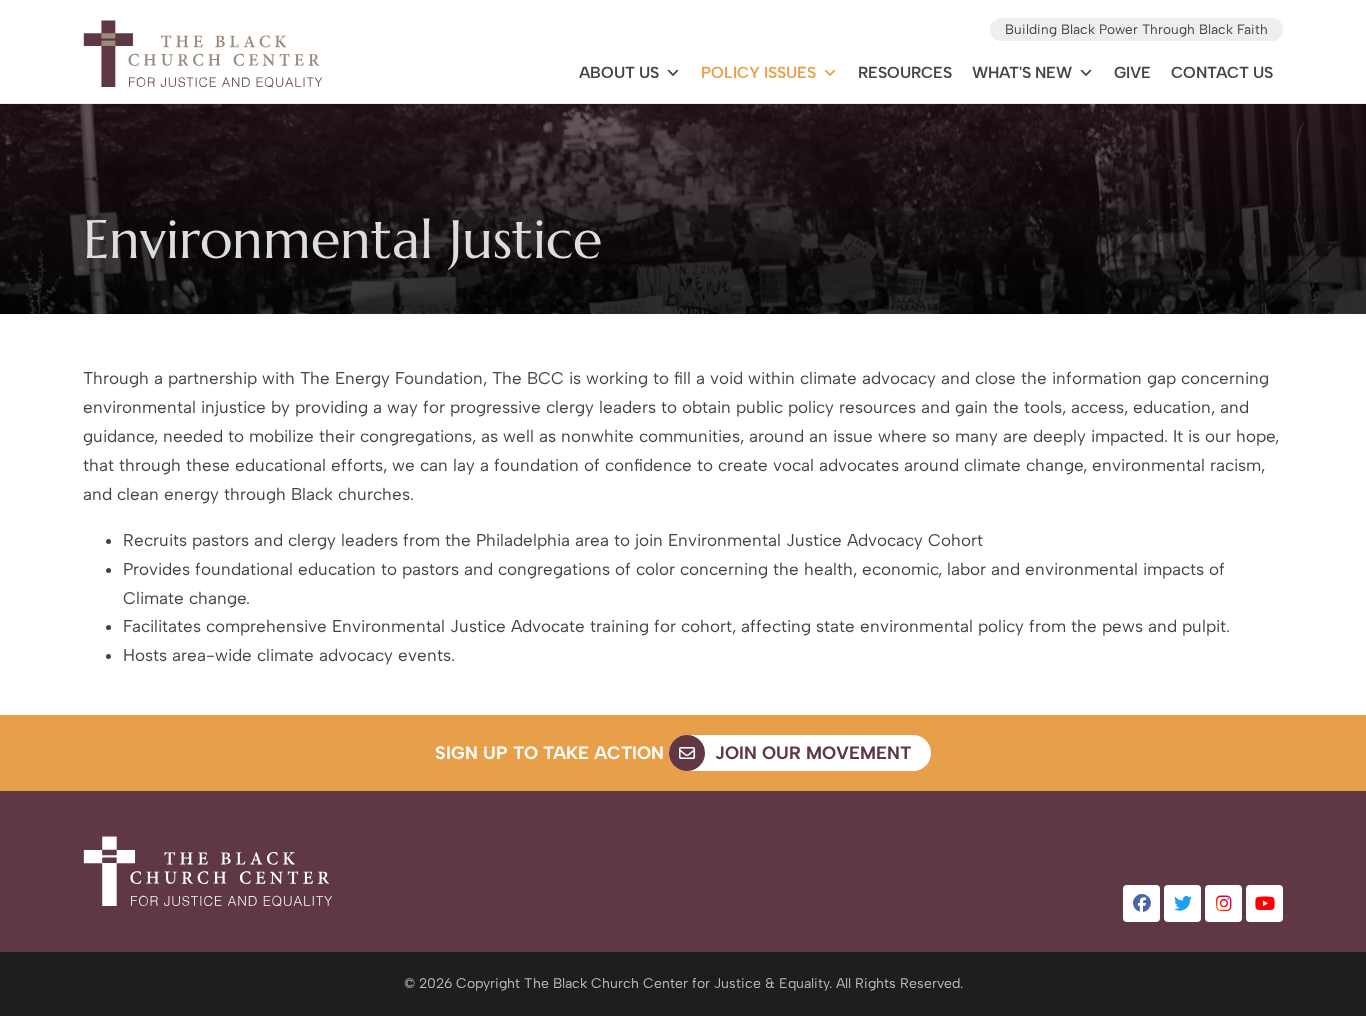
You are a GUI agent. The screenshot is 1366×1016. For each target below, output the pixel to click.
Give (1132, 72)
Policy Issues (758, 72)
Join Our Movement (810, 753)
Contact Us (1222, 72)
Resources (905, 72)
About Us (619, 72)
